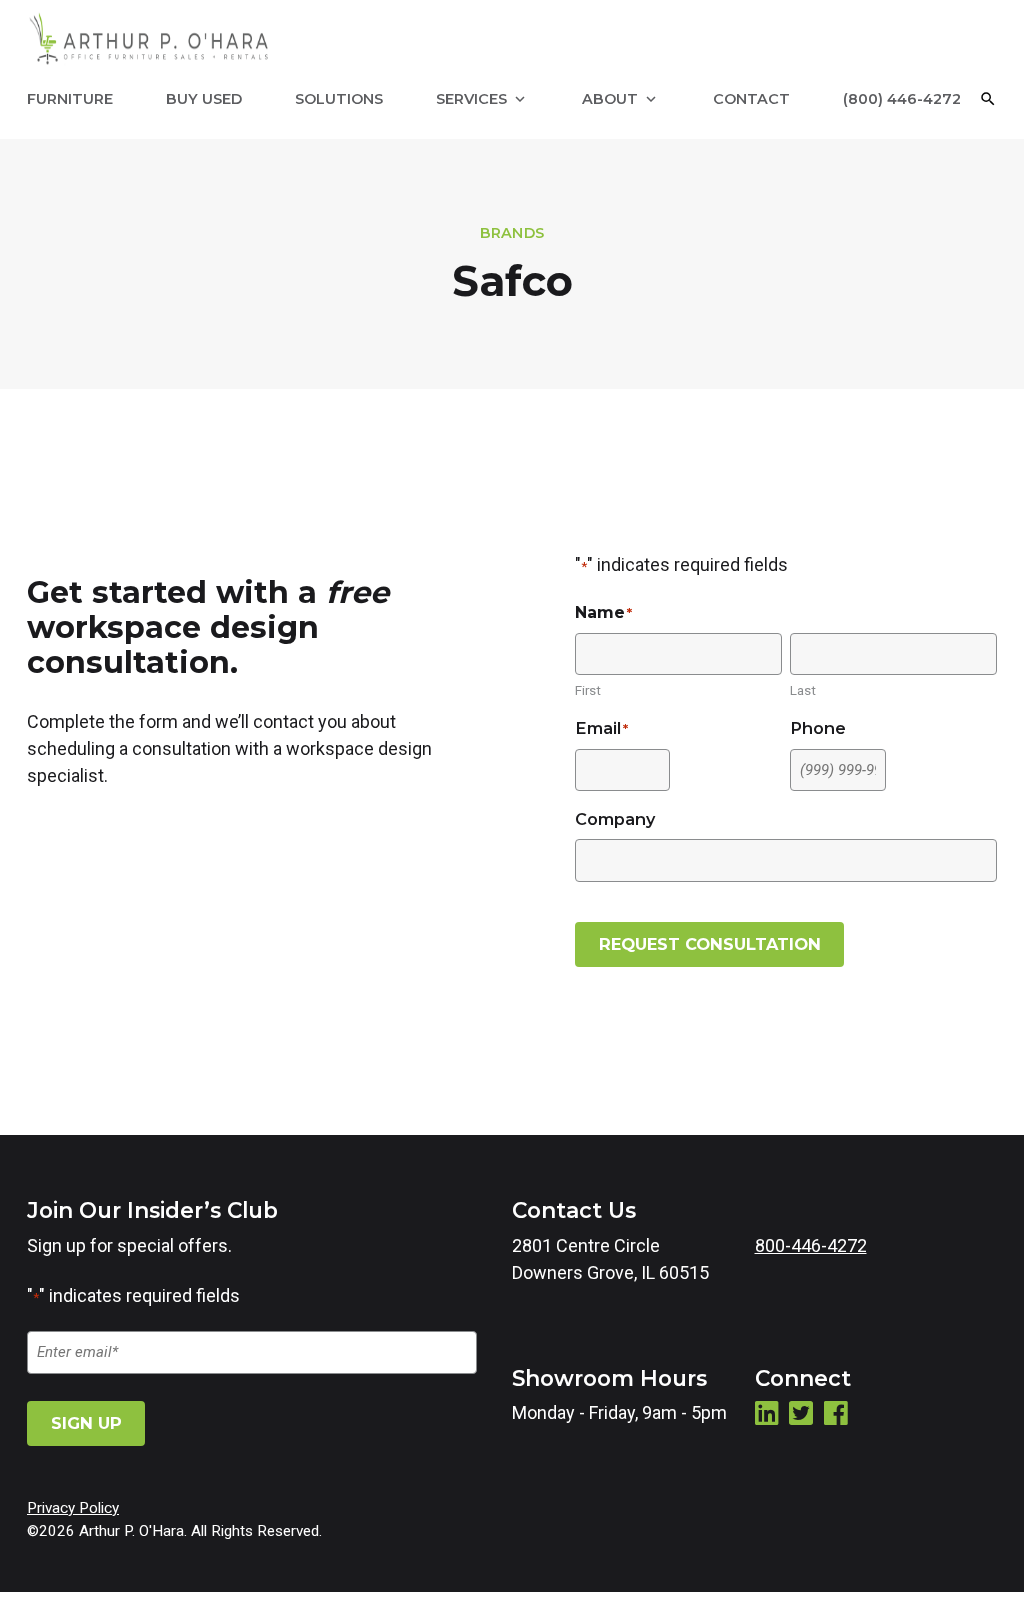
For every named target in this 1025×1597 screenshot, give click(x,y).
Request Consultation (710, 944)
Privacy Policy (73, 1508)
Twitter (801, 1412)
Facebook (836, 1412)
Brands (512, 233)
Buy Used (204, 99)
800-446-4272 (811, 1245)
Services (471, 99)
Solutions (339, 99)
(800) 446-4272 (902, 99)
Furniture (70, 99)
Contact (751, 99)
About (610, 99)
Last (803, 690)
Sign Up (86, 1423)
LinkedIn (767, 1412)
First (588, 690)
